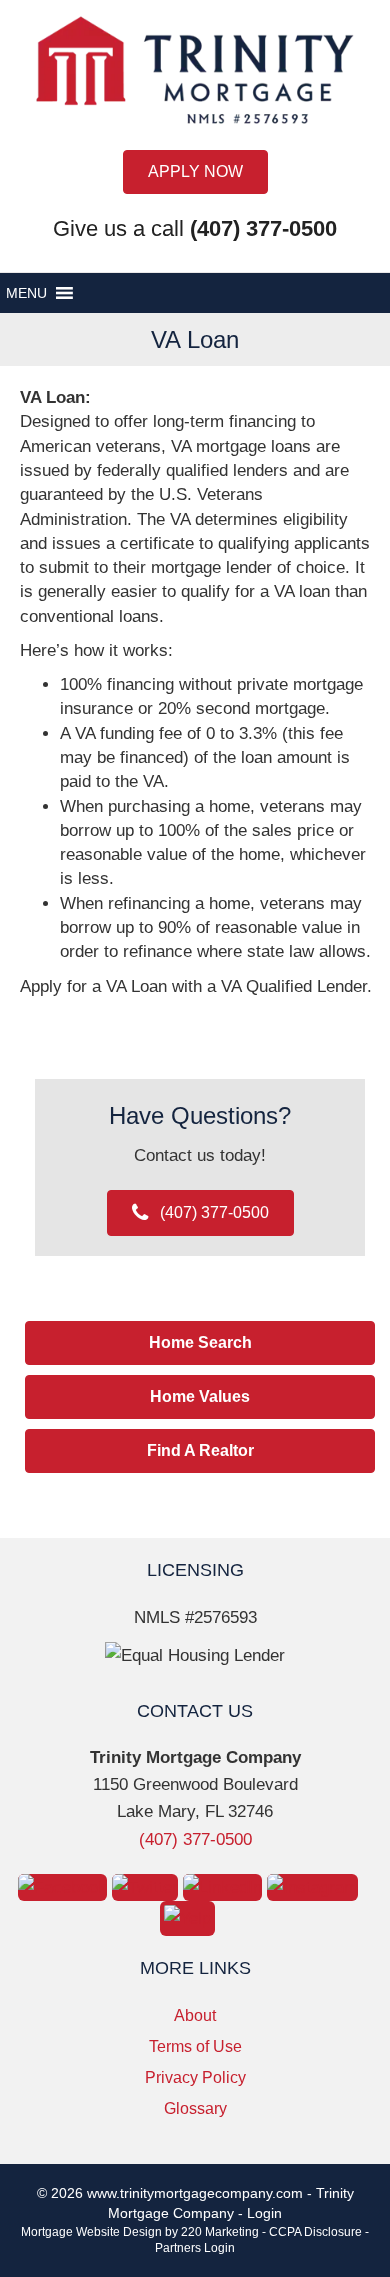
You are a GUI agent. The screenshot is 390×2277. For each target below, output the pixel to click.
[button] (195, 172)
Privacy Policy (195, 2077)
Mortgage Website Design (91, 2232)
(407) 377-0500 (195, 1839)
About (195, 2015)
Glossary (195, 2108)
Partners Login (195, 2248)
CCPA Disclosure (315, 2232)
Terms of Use (195, 2046)
